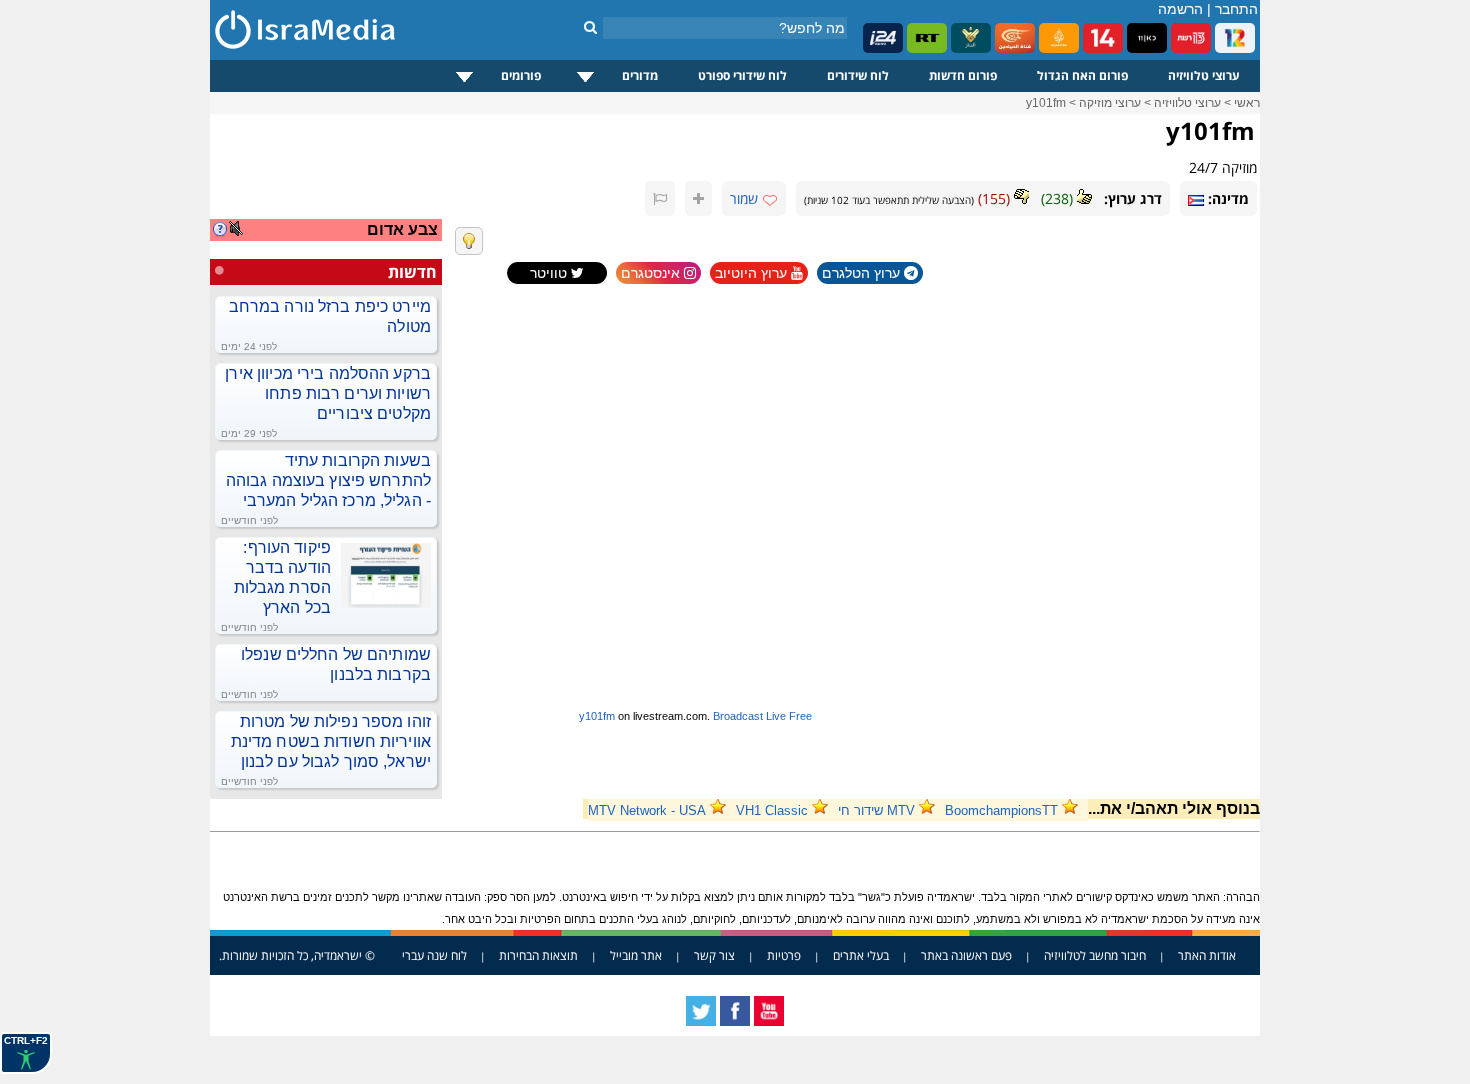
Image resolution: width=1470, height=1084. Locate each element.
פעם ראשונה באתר (966, 955)
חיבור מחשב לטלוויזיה (1095, 955)
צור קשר (714, 955)
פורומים (521, 75)
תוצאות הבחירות (538, 955)
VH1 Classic (772, 810)
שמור (744, 198)
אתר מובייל (636, 955)
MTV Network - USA (647, 810)
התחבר (1236, 9)
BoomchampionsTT (1001, 810)
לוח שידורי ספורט (742, 75)
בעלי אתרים (861, 955)
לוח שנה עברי (434, 955)
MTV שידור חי (876, 810)
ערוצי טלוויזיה (1204, 75)
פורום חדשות (963, 75)
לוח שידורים (858, 75)
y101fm (597, 716)
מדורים (640, 75)
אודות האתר (1207, 955)
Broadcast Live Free (762, 716)
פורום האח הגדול (1082, 75)
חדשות (412, 272)
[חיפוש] (590, 27)
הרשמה (1180, 9)
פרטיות (784, 955)
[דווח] (660, 198)
